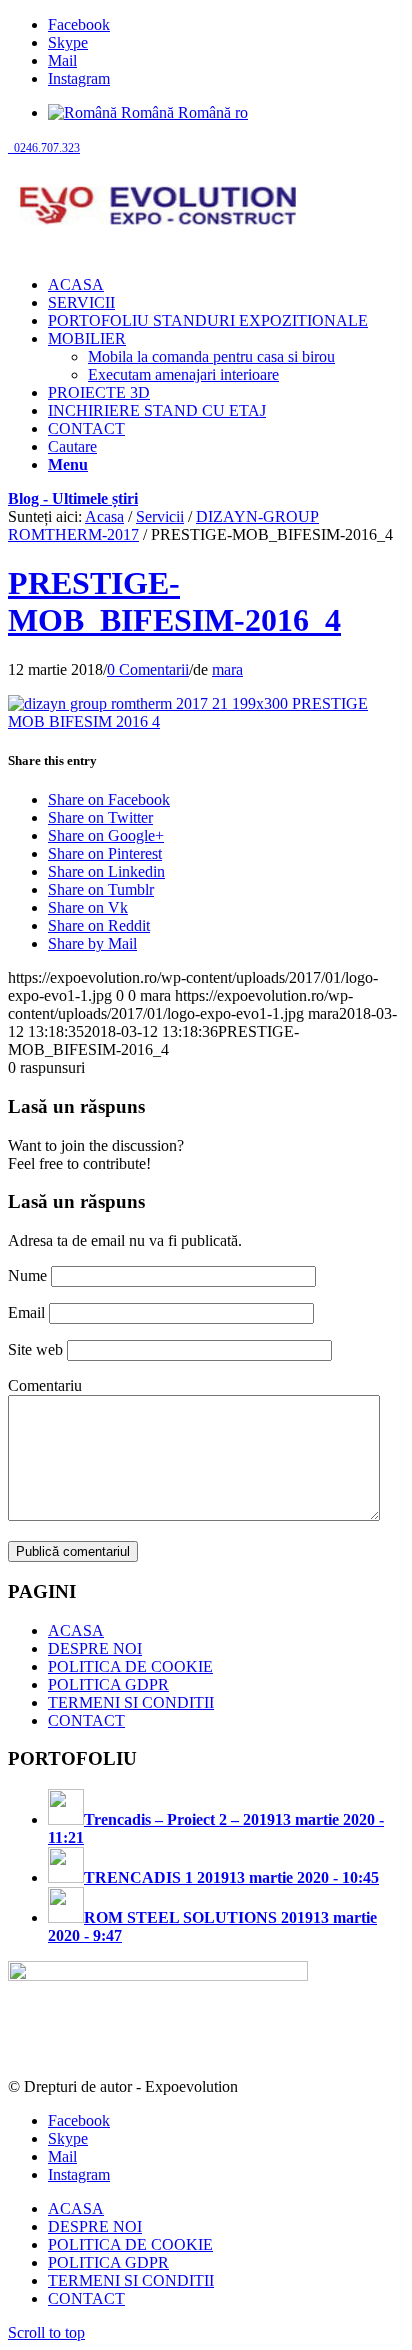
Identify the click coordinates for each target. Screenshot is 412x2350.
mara (227, 669)
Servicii (160, 516)
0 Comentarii (148, 669)
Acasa (104, 516)
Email (26, 1312)
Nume (27, 1275)
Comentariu (45, 1385)
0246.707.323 (44, 148)
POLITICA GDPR (108, 1684)
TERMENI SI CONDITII (131, 1702)
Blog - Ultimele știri (73, 498)
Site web (35, 1349)
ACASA (76, 1630)
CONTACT (86, 1720)
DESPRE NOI (95, 1648)
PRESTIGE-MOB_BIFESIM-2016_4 (174, 601)
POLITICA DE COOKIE (130, 1666)
